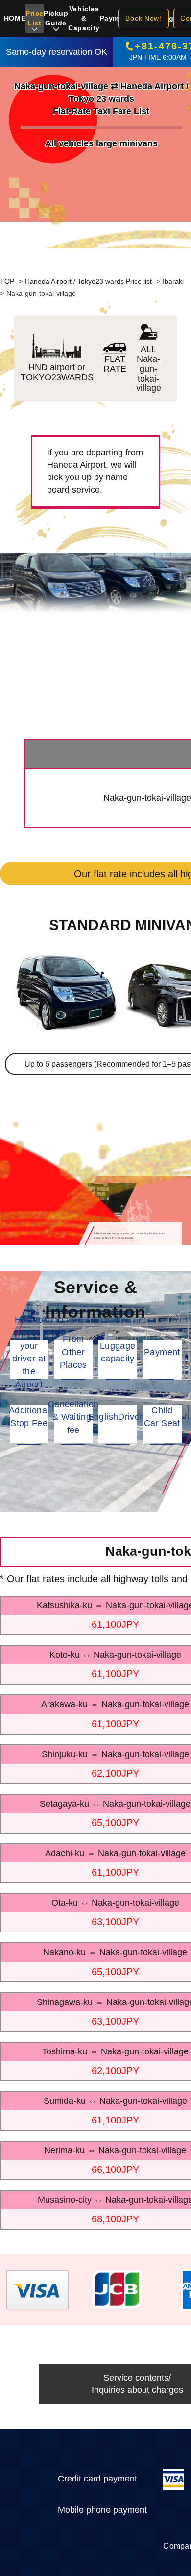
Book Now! (143, 18)
